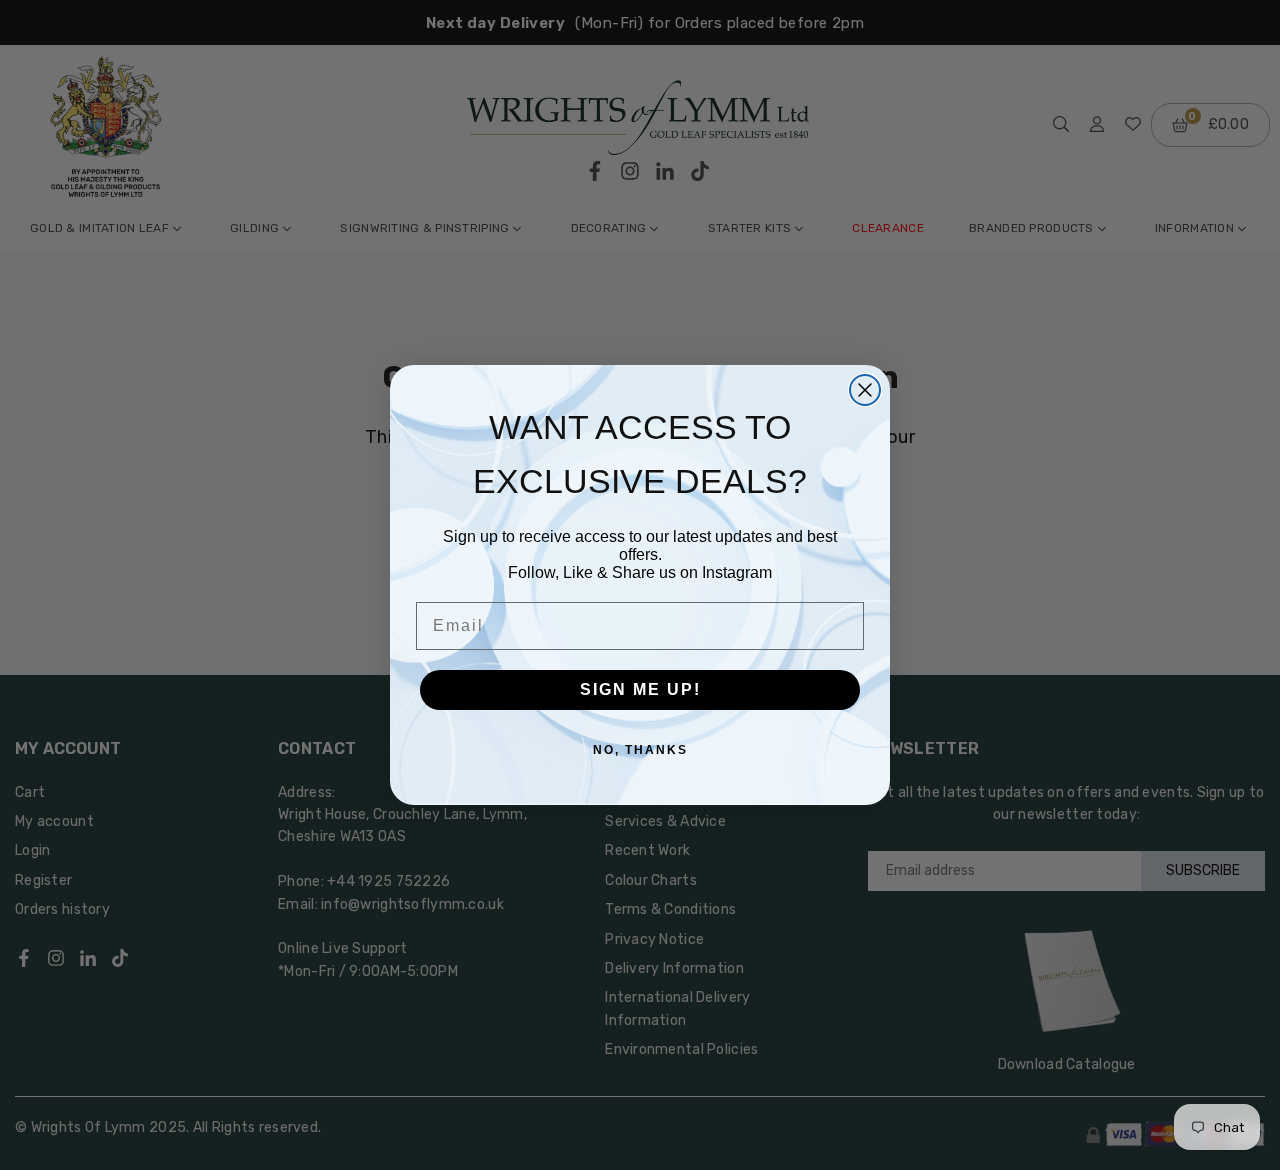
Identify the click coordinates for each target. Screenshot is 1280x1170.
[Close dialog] (865, 390)
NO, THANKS (640, 750)
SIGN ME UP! (640, 689)
